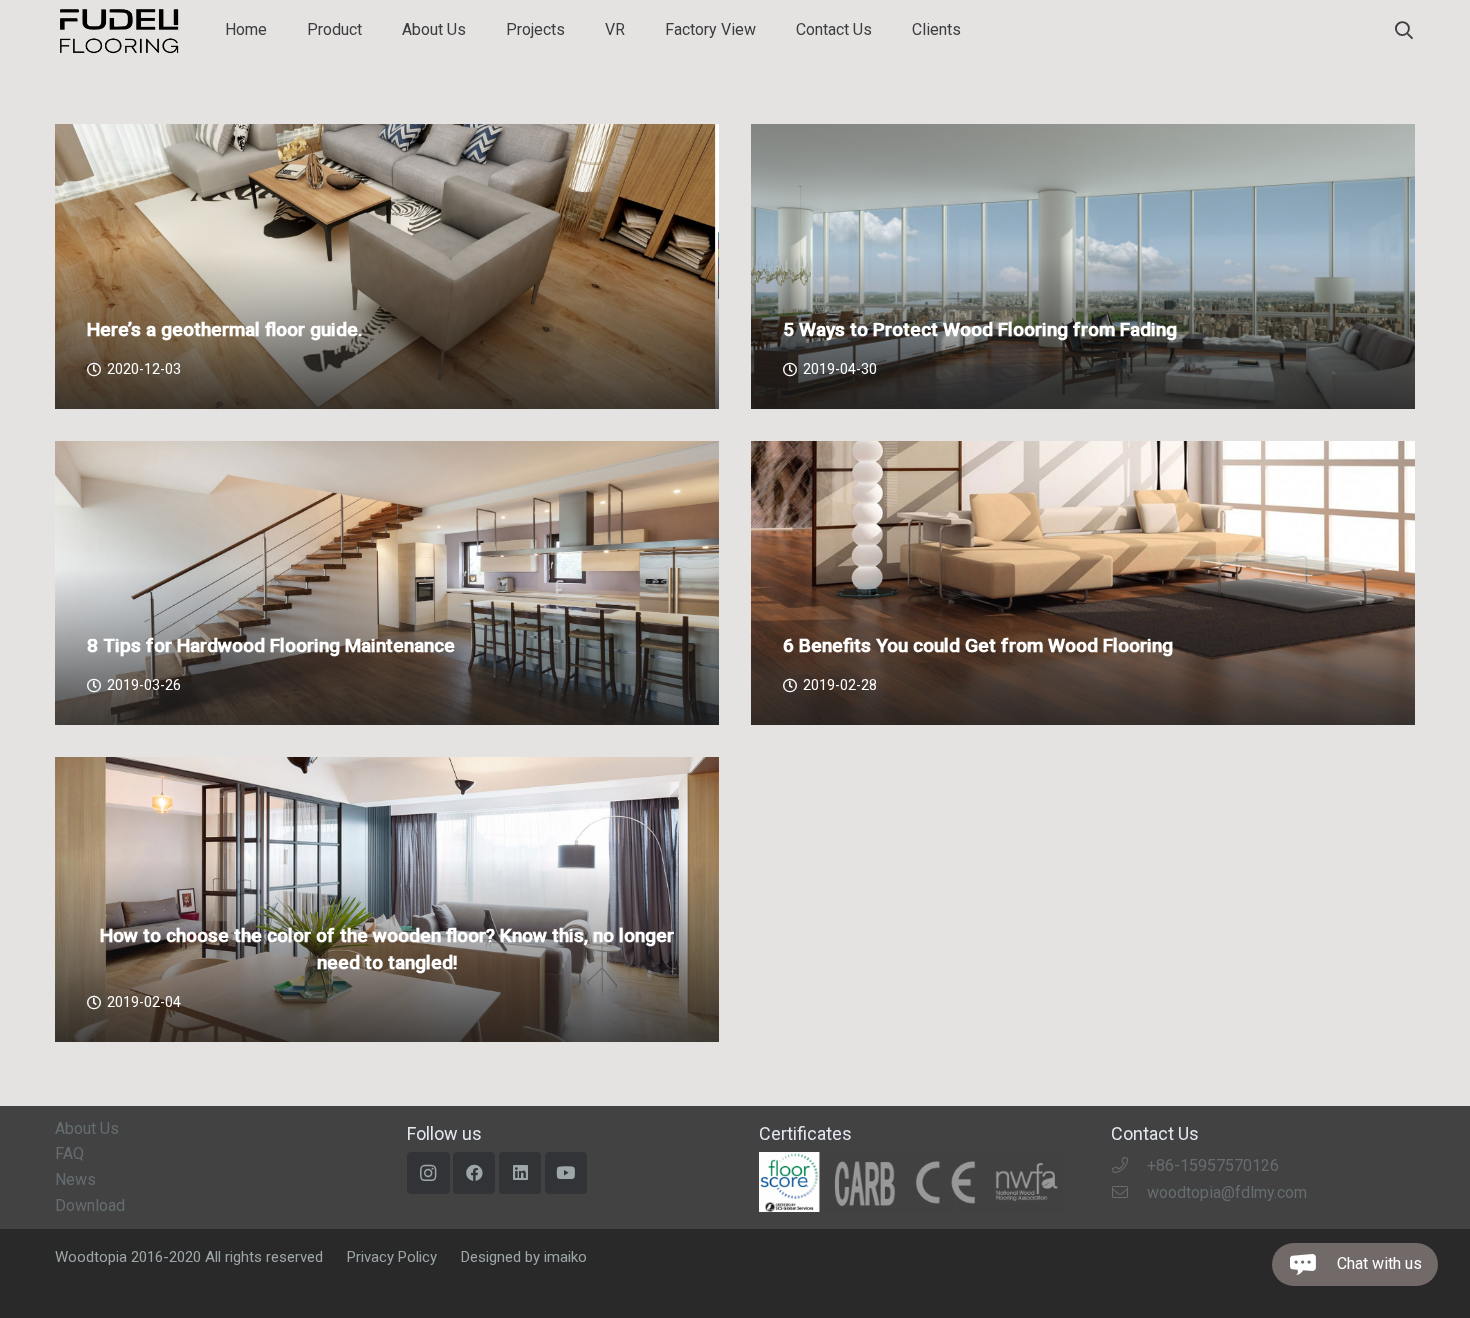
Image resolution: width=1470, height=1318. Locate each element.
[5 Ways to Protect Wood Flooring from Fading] (1083, 266)
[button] (1404, 30)
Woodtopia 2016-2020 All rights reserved (189, 1257)
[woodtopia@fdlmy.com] (1129, 1192)
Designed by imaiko (524, 1257)
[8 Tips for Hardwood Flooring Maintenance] (387, 583)
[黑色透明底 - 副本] (118, 30)
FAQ (69, 1153)
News (75, 1179)
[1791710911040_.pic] (911, 1182)
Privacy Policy (392, 1257)
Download (90, 1205)
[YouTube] (566, 1173)
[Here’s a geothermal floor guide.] (387, 266)
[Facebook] (474, 1173)
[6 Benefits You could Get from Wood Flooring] (1083, 583)
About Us (87, 1128)
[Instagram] (428, 1173)
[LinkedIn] (520, 1173)
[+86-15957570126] (1129, 1165)
